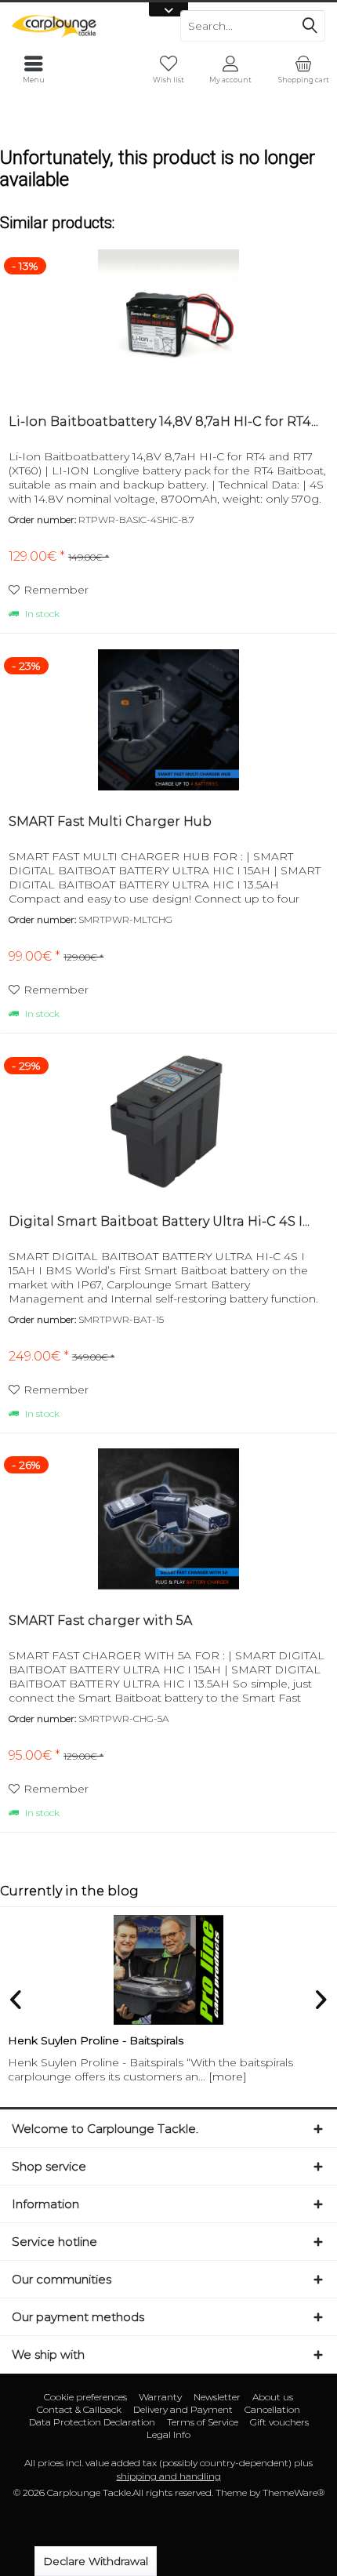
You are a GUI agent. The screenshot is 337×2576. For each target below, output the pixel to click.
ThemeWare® (294, 2492)
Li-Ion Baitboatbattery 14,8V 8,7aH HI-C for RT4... (163, 421)
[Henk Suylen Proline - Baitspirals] (168, 1970)
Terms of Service (203, 2422)
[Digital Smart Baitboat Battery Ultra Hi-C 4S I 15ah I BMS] (168, 1120)
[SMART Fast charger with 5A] (168, 1519)
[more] (228, 2076)
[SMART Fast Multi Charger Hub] (168, 720)
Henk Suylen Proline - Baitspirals (96, 2040)
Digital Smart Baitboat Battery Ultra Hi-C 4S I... (159, 1221)
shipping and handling (169, 2476)
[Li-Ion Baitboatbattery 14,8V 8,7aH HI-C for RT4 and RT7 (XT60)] (168, 320)
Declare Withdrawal (96, 2561)
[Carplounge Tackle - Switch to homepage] (84, 26)
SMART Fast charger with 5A (100, 1620)
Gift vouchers (279, 2422)
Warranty (160, 2397)
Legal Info (168, 2434)
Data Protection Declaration (92, 2422)
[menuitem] (303, 69)
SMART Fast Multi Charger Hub (110, 821)
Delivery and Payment (183, 2409)
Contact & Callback (79, 2409)
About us (273, 2397)
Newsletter (217, 2397)
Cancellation (272, 2409)
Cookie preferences (85, 2397)
